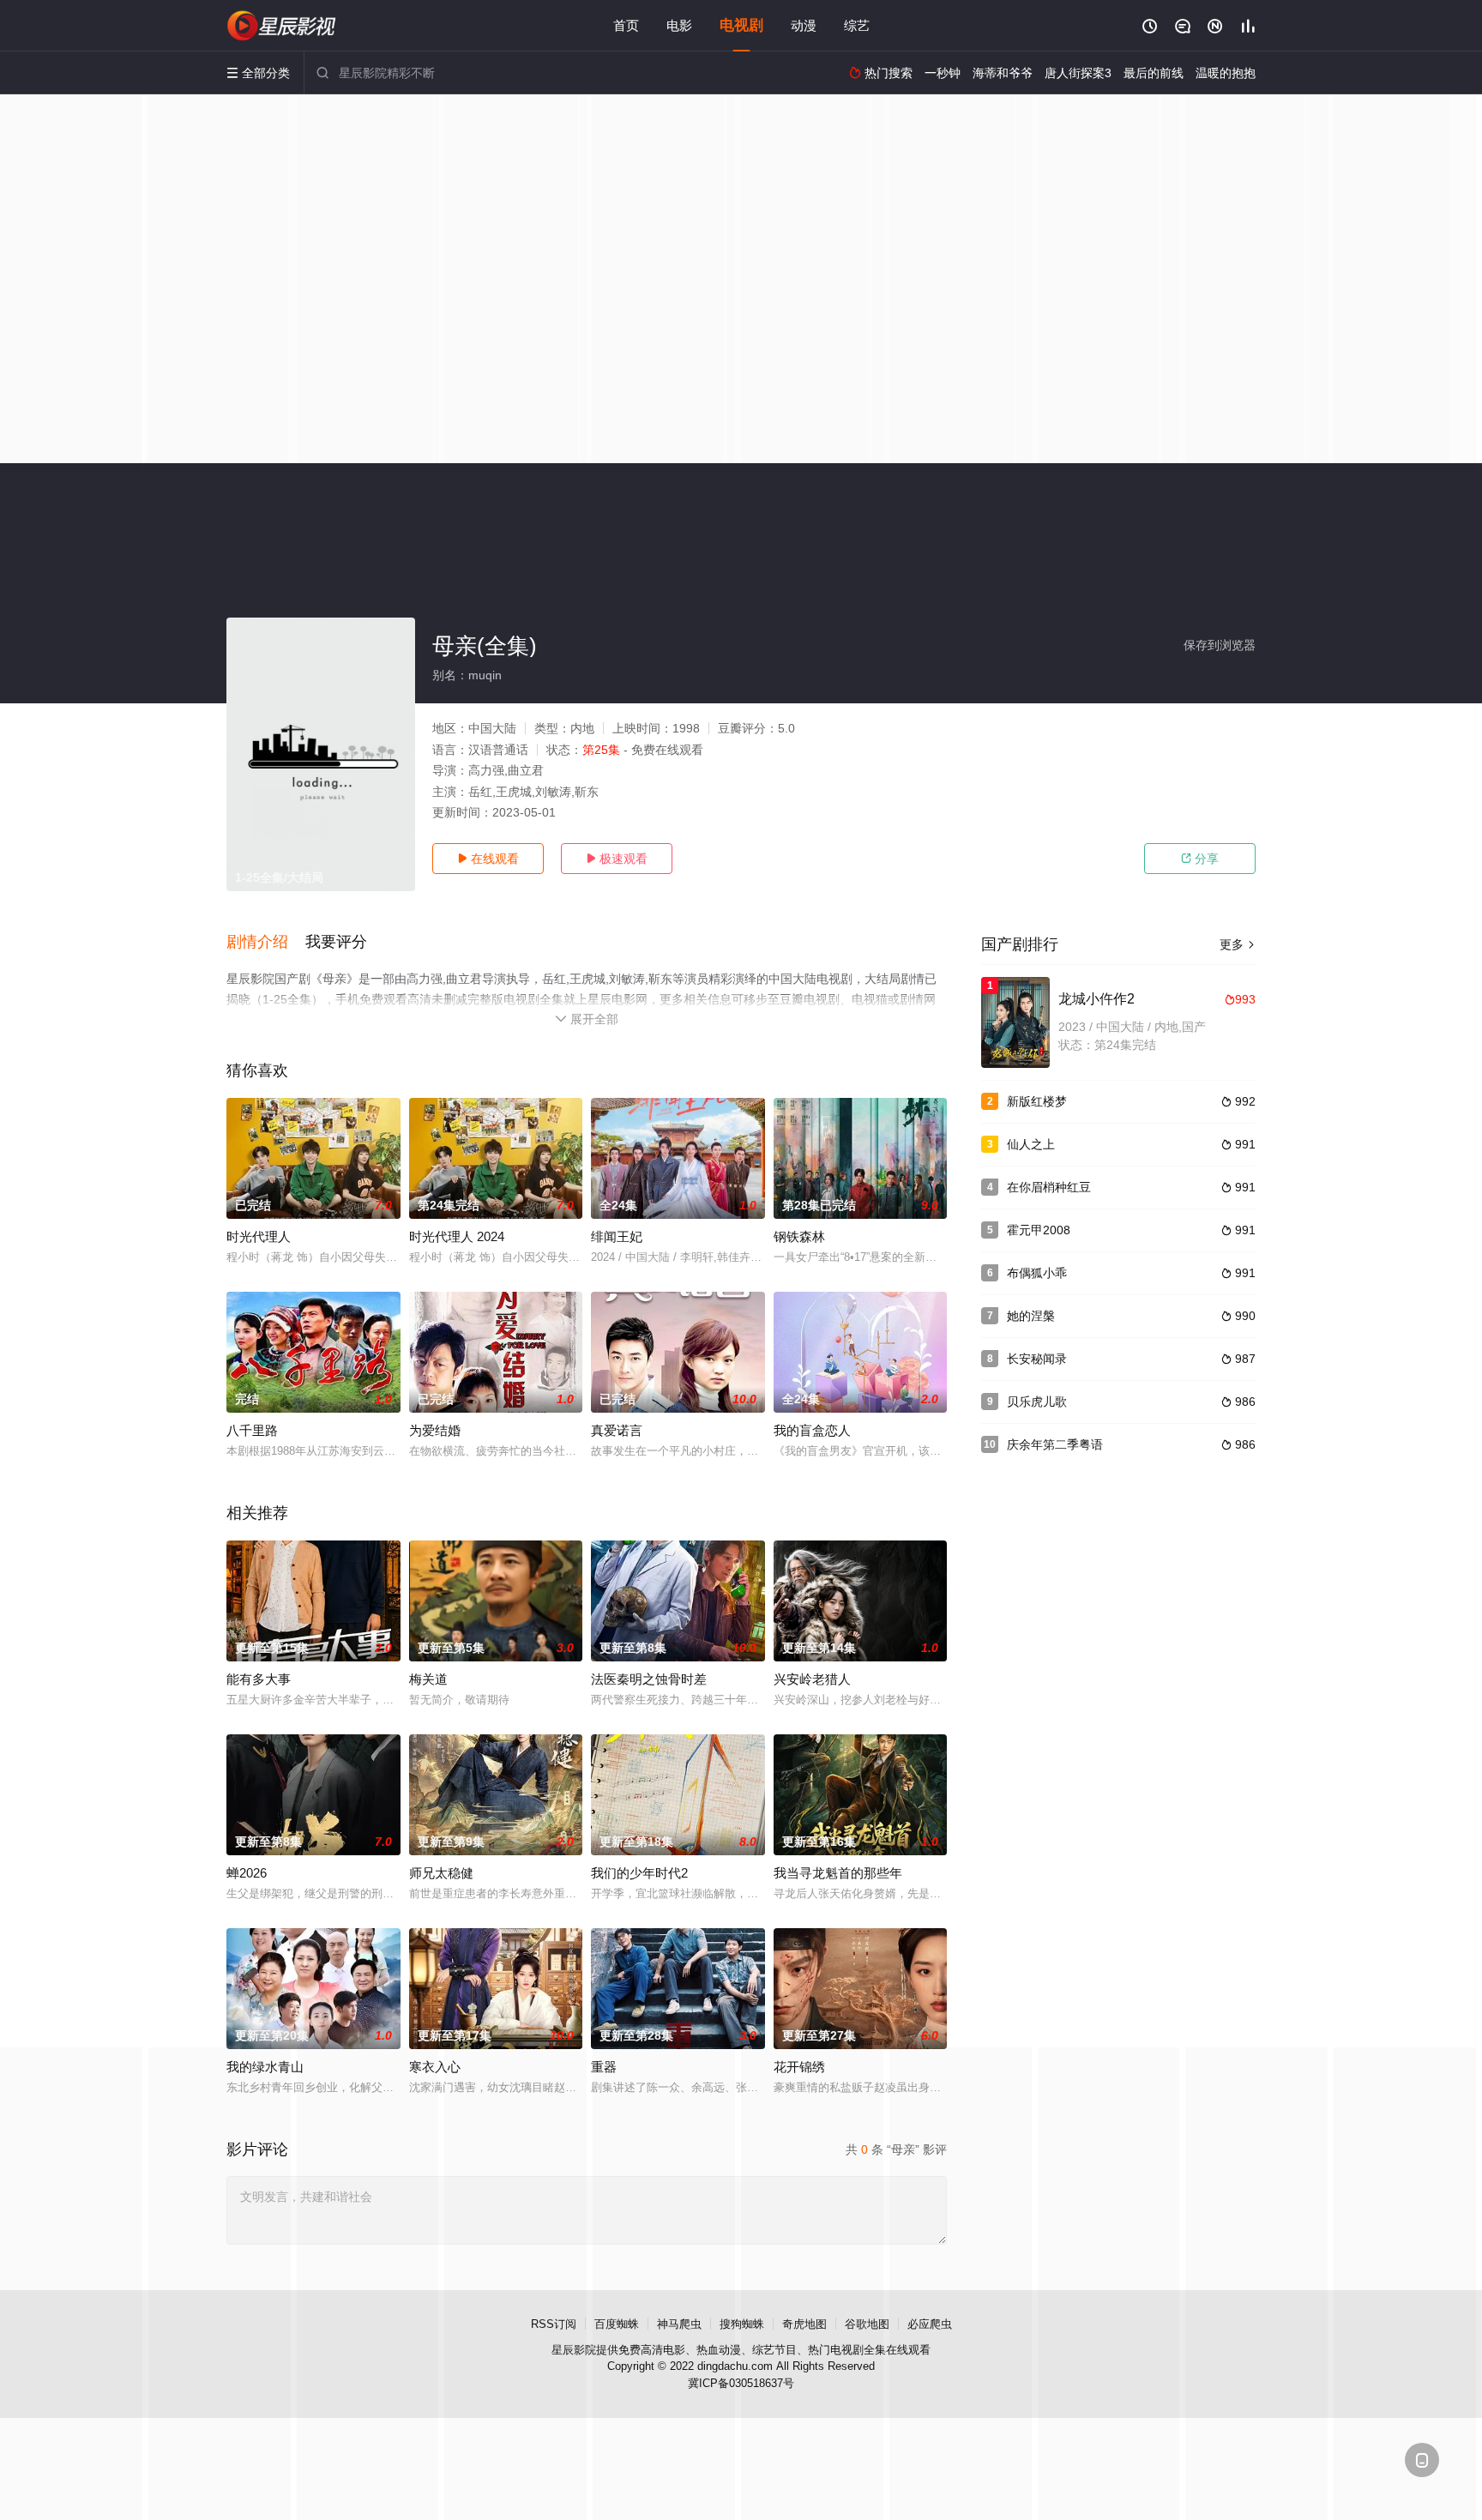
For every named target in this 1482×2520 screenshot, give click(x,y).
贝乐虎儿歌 (1037, 1402)
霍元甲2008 (1039, 1230)
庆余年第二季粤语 (1055, 1444)
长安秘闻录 (1037, 1359)
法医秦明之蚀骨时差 (649, 1679)
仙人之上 (1031, 1144)
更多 (1238, 944)
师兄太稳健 (441, 1873)
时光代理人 (259, 1236)
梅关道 (428, 1679)
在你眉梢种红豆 (1049, 1187)
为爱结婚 (435, 1430)
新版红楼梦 (1037, 1101)
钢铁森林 (799, 1236)
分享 (1200, 859)
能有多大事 (259, 1679)
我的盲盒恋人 (812, 1430)
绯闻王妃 (617, 1236)
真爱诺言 (617, 1430)
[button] (266, 943)
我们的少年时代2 (639, 1873)
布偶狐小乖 (1037, 1273)
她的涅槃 (1031, 1316)
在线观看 (488, 859)
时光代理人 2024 (457, 1236)
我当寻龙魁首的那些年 (838, 1873)
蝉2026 (247, 1873)
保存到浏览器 (1220, 645)
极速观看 (617, 859)
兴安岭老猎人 (812, 1679)
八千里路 (252, 1430)
